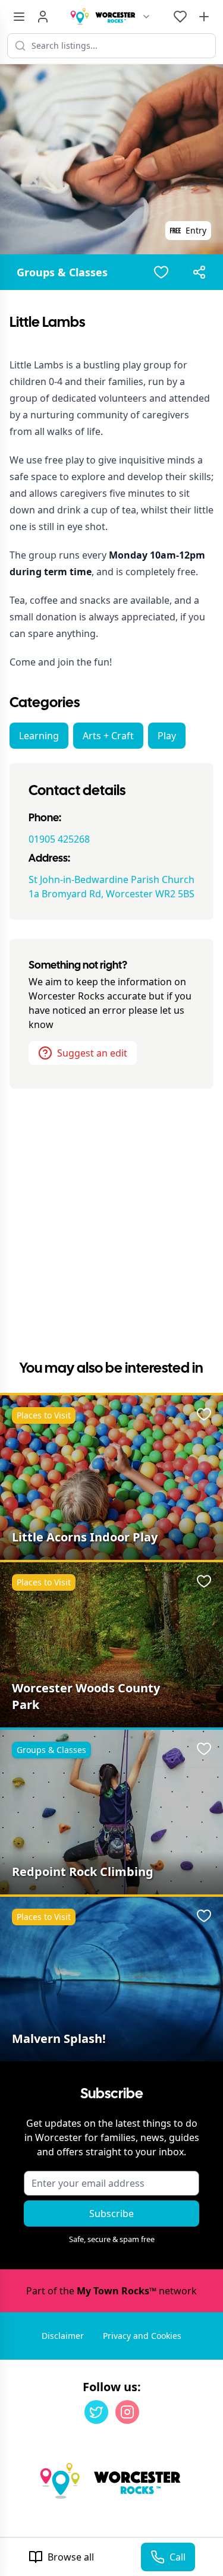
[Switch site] (146, 17)
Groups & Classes (62, 272)
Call (178, 2557)
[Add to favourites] (161, 272)
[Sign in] (43, 17)
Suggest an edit (92, 1053)
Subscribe (111, 2214)
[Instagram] (127, 2412)
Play (167, 736)
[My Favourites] (180, 17)
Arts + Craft (108, 736)
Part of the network (111, 2291)
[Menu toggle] (19, 17)
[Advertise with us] (204, 17)
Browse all (71, 2557)
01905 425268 (59, 839)
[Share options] (199, 272)
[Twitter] (96, 2412)
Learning (39, 736)
